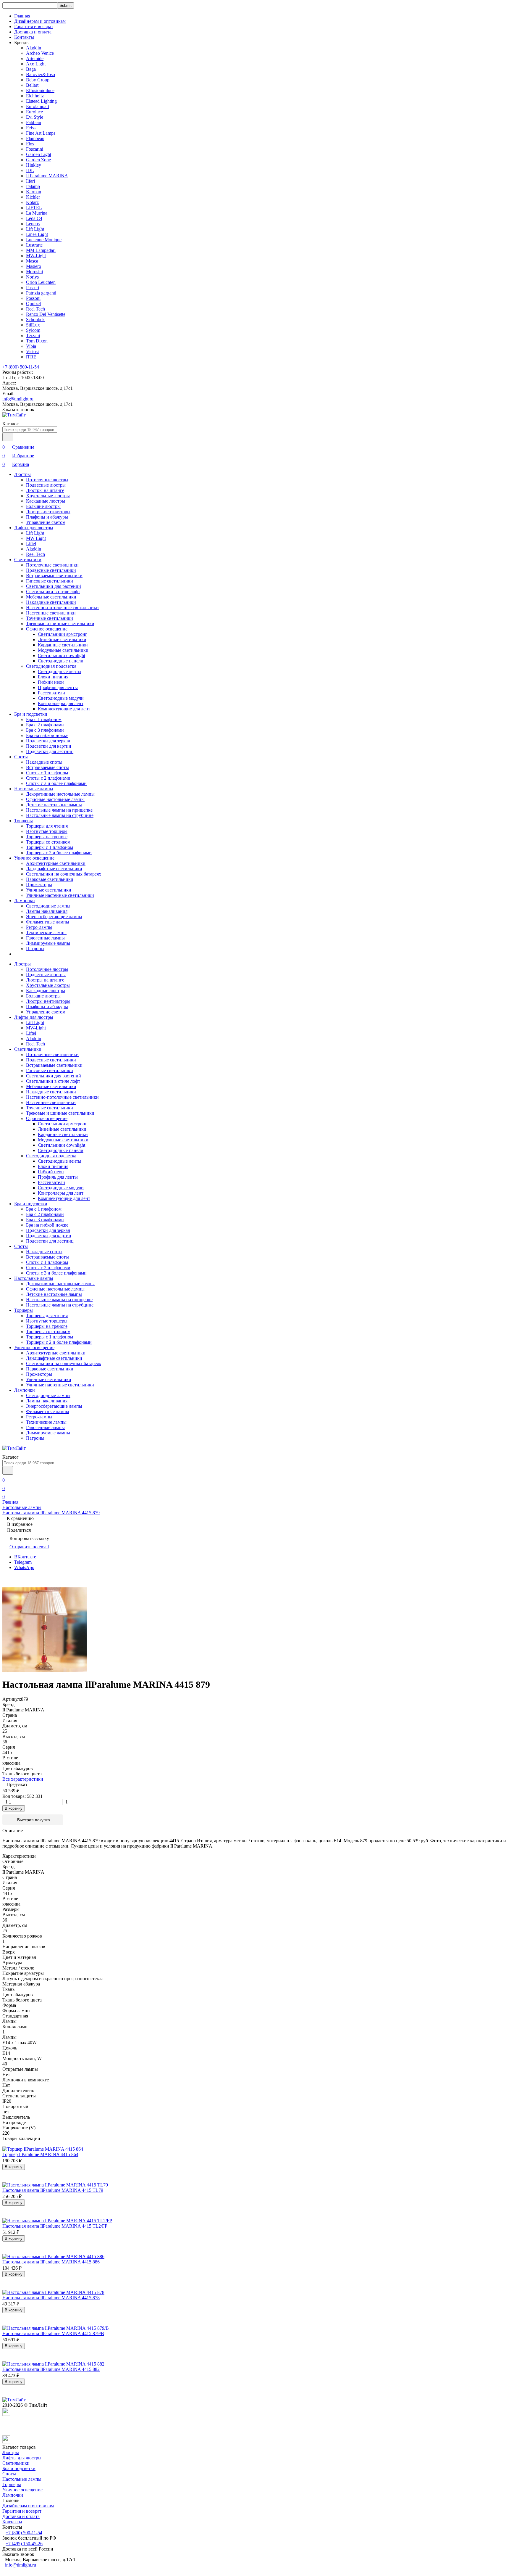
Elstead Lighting (41, 101)
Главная (22, 16)
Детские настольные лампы (54, 805)
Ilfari (30, 181)
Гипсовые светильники (50, 581)
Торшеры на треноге (47, 837)
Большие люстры (43, 506)
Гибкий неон (51, 682)
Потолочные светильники (52, 565)
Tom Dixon (37, 341)
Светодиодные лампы (48, 906)
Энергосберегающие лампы (54, 917)
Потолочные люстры (47, 480)
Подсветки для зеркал (48, 741)
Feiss (31, 128)
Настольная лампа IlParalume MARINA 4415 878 (51, 2298)
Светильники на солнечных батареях (64, 874)
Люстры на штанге (45, 490)
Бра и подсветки (31, 714)
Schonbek (35, 320)
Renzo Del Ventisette (46, 314)
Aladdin (34, 48)
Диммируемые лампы (48, 943)
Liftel (31, 544)
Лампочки (25, 901)
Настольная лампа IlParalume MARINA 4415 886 (51, 2262)
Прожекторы (39, 885)
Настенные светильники (51, 613)
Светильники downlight (62, 655)
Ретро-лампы (39, 927)
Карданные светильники (63, 645)
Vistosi (32, 351)
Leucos (33, 224)
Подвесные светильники (51, 570)
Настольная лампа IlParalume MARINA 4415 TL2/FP (55, 2226)
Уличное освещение (34, 858)
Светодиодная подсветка (51, 666)
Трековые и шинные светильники (60, 624)
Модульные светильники (63, 650)
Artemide (35, 58)
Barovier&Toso (41, 74)
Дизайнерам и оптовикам (40, 21)
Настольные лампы (34, 789)
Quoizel (33, 304)
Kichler (33, 197)
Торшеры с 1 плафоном (50, 847)
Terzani (33, 336)
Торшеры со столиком (48, 842)
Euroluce (34, 112)
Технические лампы (46, 933)
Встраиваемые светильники (54, 576)
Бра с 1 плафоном (44, 719)
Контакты (24, 37)
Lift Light (35, 229)
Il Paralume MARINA (47, 176)
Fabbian (34, 122)
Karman (34, 192)
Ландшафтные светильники (54, 869)
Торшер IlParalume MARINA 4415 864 (40, 2154)
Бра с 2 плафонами (45, 725)
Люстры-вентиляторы (48, 512)
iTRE (31, 357)
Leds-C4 (34, 218)
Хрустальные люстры (48, 496)
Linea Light (37, 234)
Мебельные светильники (51, 597)
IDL (30, 170)
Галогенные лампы (45, 938)
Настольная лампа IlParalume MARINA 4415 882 (51, 2369)
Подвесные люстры (46, 485)
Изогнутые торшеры (47, 831)
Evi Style (35, 117)
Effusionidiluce (40, 90)
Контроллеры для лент (61, 703)
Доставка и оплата (33, 32)
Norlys (32, 277)
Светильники (28, 560)
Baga (31, 69)
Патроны (35, 948)
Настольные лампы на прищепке (59, 810)
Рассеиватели (51, 693)
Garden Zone (38, 160)
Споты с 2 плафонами (48, 778)
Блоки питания (53, 677)
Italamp (33, 186)
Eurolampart (38, 106)
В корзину (14, 1808)
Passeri (33, 288)
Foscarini (35, 149)
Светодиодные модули (61, 698)
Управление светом (46, 522)
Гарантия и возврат (34, 26)
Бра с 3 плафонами (45, 730)
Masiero (34, 266)
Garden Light (39, 154)
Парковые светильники (50, 879)
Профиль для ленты (58, 687)
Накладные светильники (51, 602)
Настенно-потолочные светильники (62, 608)
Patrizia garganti (41, 293)
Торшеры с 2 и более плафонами (59, 853)
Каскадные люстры (46, 501)
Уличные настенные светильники (60, 895)
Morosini (34, 272)
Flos (30, 144)
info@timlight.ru (18, 399)
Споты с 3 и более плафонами (56, 783)
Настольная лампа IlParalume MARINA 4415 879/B (53, 2333)
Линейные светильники (62, 639)
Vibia (31, 346)
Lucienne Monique (44, 240)
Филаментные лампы (48, 922)
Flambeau (35, 138)
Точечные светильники (50, 618)
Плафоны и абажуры (47, 517)
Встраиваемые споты (47, 767)
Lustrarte (34, 245)
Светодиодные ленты (60, 671)
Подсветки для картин (49, 746)
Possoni (33, 298)
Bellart (32, 85)
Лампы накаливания (47, 911)
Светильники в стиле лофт (53, 592)
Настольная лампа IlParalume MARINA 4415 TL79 (53, 2190)
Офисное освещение (47, 629)
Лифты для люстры (34, 528)
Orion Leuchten (41, 282)
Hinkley (34, 165)
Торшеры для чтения (47, 826)
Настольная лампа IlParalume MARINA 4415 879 (51, 1513)
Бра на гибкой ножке (47, 735)
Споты (21, 757)
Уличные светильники (49, 890)
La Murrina (37, 213)
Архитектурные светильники (56, 863)
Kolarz (32, 202)
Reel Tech (35, 309)
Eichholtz (35, 96)
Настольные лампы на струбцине (60, 815)
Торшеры (24, 821)
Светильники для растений (54, 586)
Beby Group (38, 80)
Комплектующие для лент (64, 709)
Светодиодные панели (61, 661)
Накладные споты (44, 762)
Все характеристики (23, 1779)
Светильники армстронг (63, 634)
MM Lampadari (41, 250)
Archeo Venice (40, 53)
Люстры (22, 474)
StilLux (33, 325)
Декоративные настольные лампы (60, 794)
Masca (32, 261)
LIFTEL (34, 208)
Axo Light (36, 64)
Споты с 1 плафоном (47, 773)
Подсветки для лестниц (50, 751)
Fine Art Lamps (41, 133)
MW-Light (36, 256)
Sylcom (33, 330)
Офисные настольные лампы (55, 799)
